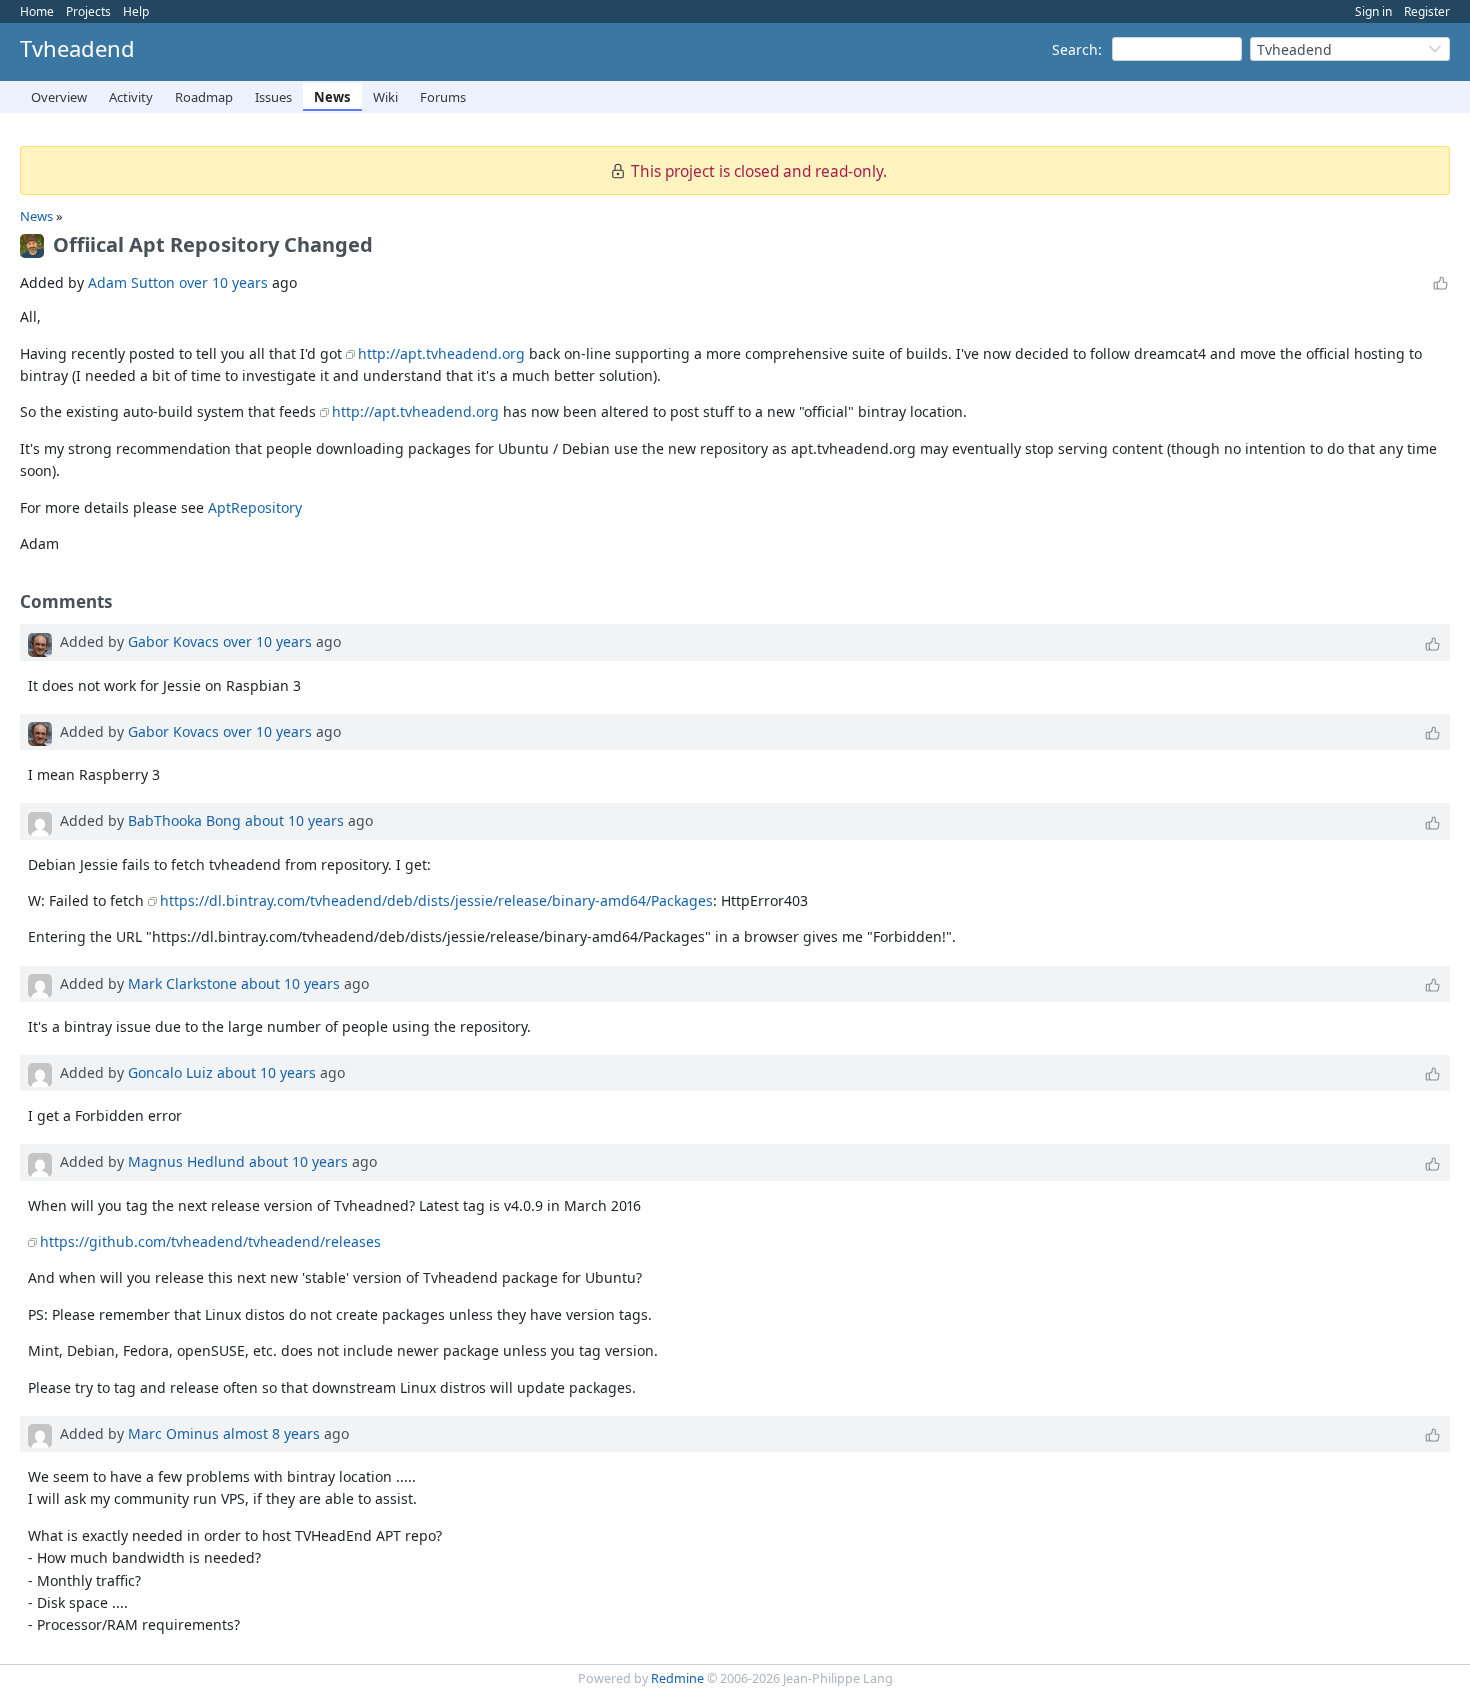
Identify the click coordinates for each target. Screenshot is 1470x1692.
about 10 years (294, 820)
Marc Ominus (173, 1433)
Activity (131, 97)
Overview (59, 97)
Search (1075, 49)
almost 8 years (271, 1433)
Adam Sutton (131, 282)
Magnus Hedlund (186, 1161)
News (332, 97)
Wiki (385, 97)
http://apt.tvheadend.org (441, 353)
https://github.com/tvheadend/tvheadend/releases (210, 1241)
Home (37, 11)
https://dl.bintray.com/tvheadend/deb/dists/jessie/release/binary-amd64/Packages (436, 900)
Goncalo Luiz (170, 1072)
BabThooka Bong (184, 820)
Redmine (677, 1678)
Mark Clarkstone (182, 983)
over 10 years (223, 282)
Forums (443, 97)
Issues (273, 97)
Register (1427, 11)
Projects (88, 11)
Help (136, 11)
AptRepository (255, 507)
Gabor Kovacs (173, 641)
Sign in (1373, 11)
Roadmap (204, 97)
